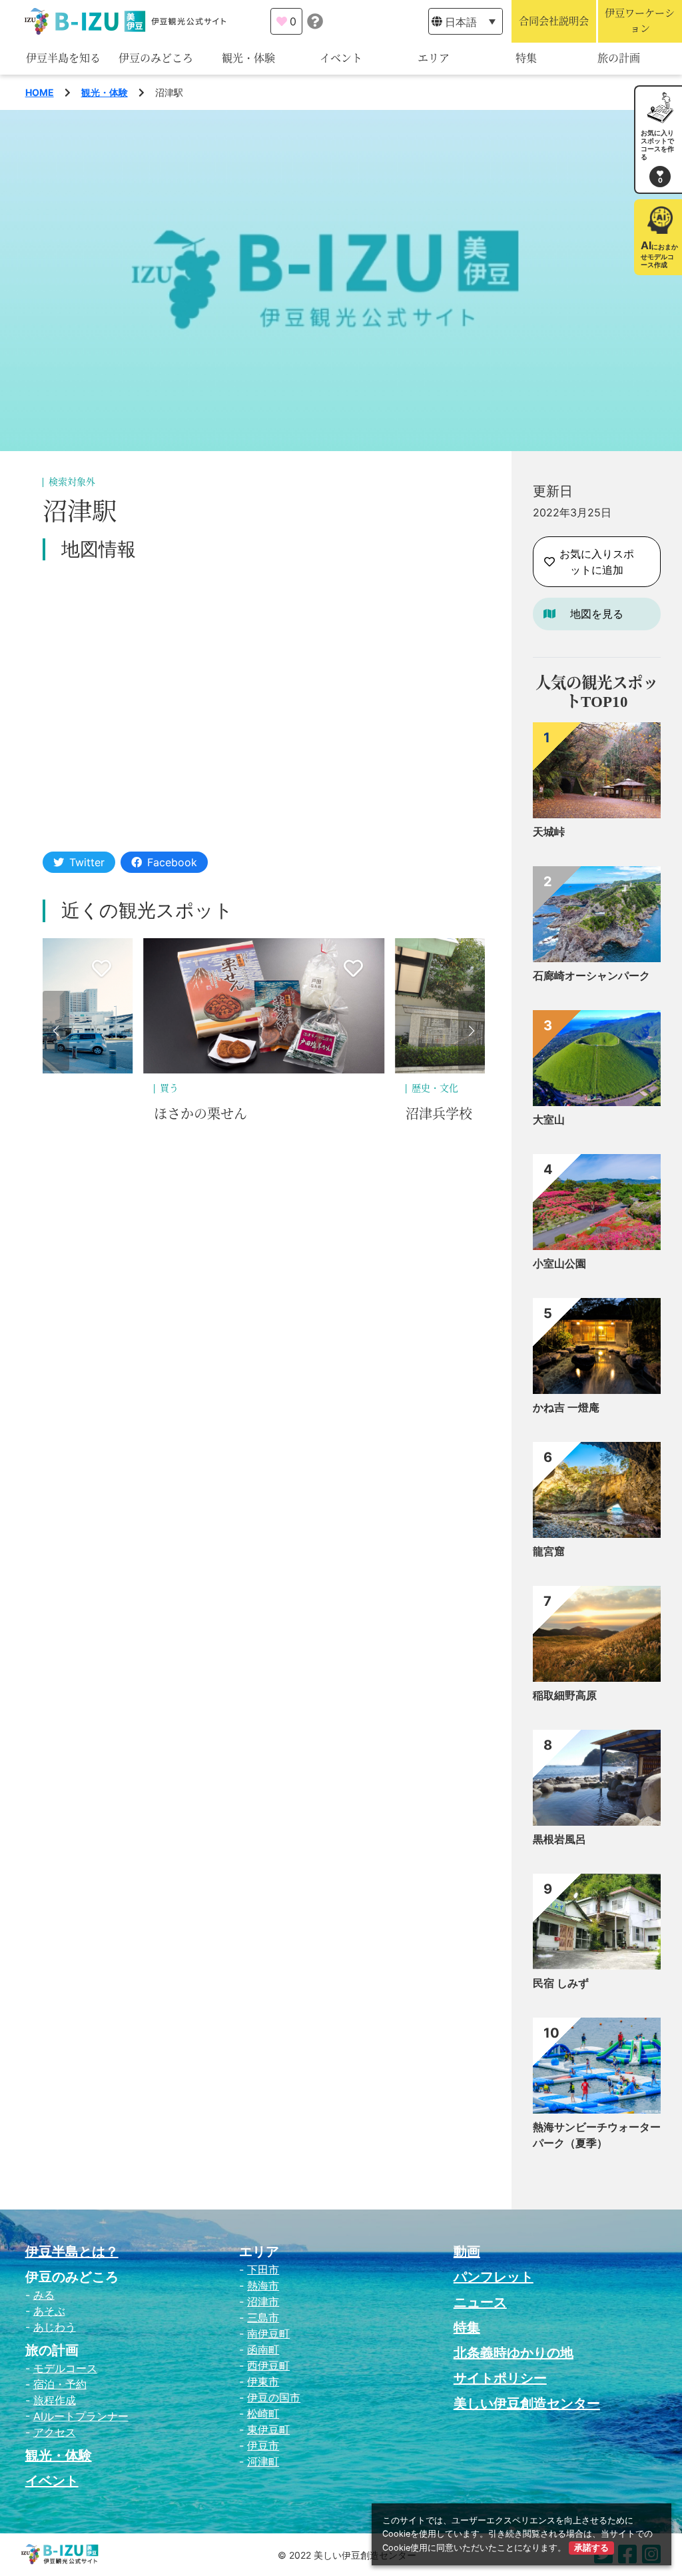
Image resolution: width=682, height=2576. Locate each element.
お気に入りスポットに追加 (597, 562)
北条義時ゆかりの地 (513, 2353)
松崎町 (263, 2413)
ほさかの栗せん (200, 1114)
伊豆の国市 (274, 2397)
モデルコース (65, 2368)
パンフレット (494, 2277)
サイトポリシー (500, 2378)
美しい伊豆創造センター (527, 2403)
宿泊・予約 (60, 2384)
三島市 (263, 2317)
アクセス (55, 2432)
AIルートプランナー (81, 2416)
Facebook (172, 862)
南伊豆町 (268, 2333)
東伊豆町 (268, 2429)
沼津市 (263, 2301)
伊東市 (263, 2381)
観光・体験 (248, 58)
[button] (56, 1031)
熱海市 (263, 2285)
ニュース (480, 2302)
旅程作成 (55, 2400)
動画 (467, 2252)
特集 (526, 58)
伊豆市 (263, 2445)
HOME (40, 92)
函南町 (263, 2349)
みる (44, 2295)
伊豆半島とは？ (72, 2252)
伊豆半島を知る (63, 58)
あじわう (55, 2327)
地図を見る (597, 614)
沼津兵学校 (439, 1114)
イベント (341, 58)
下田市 (263, 2269)
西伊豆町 (268, 2365)
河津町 (263, 2461)
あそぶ (49, 2311)
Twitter (87, 862)
